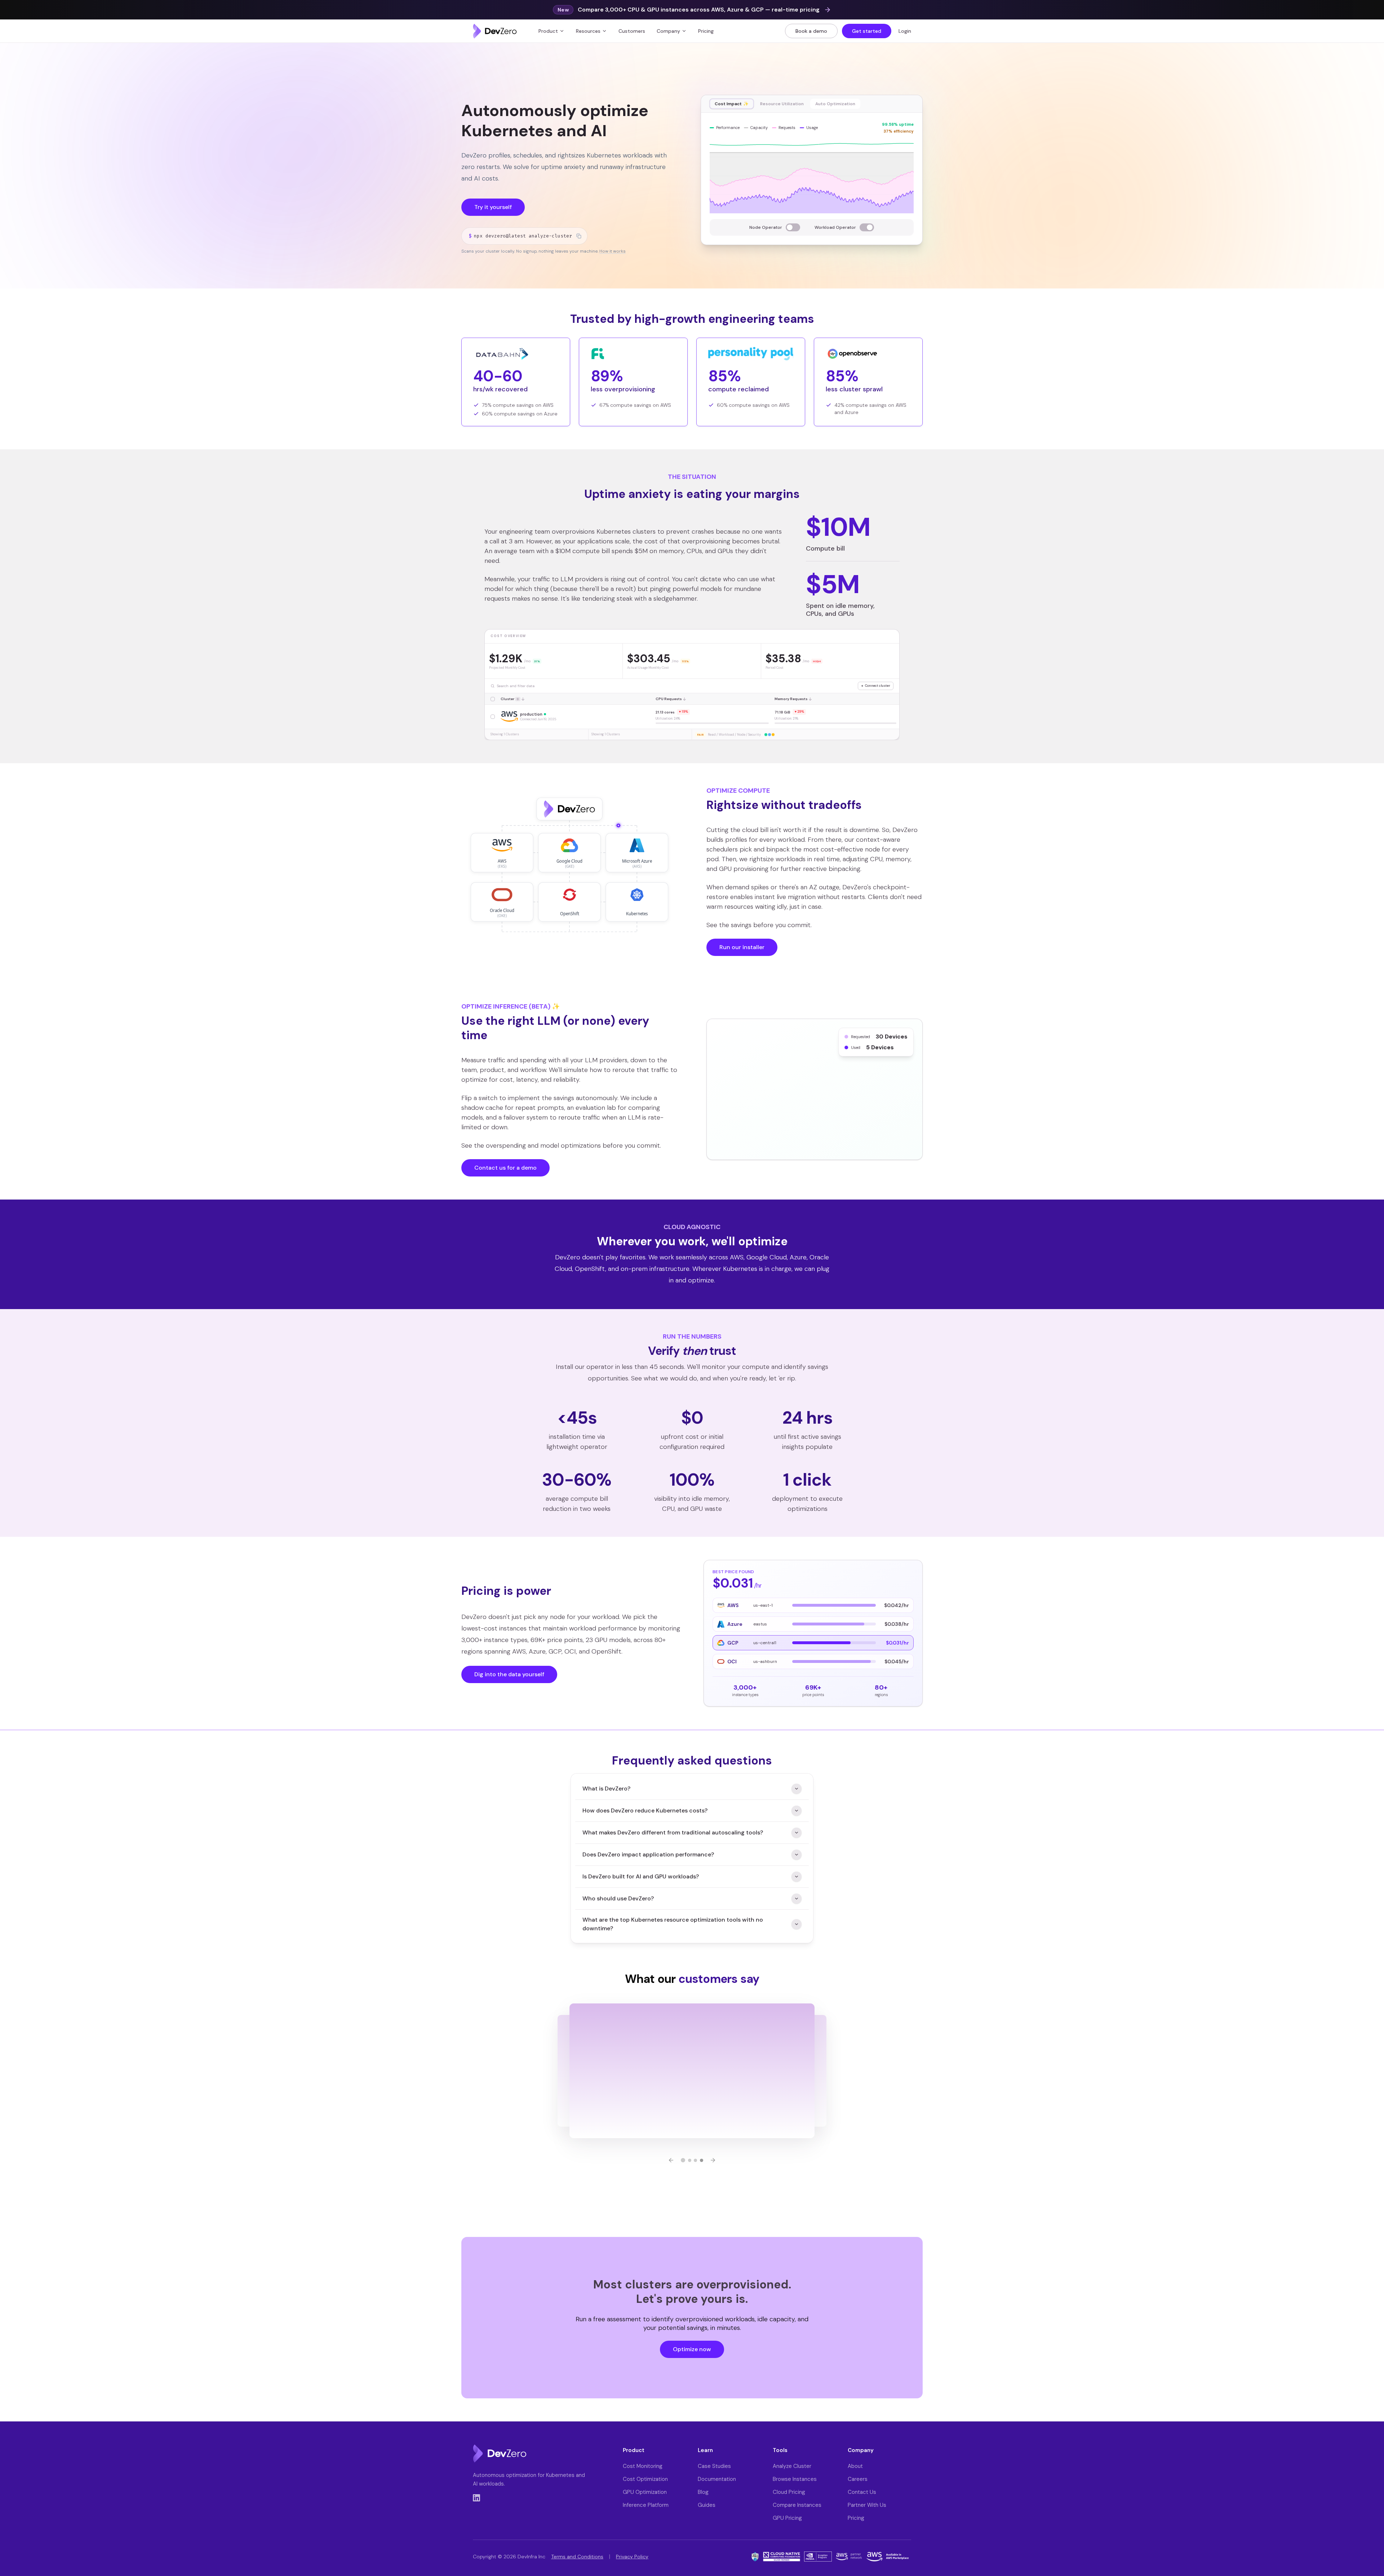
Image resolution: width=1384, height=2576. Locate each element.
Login (905, 31)
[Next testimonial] (713, 2160)
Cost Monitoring (643, 2466)
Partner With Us (867, 2505)
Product (548, 31)
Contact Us (862, 2492)
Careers (858, 2479)
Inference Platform (646, 2505)
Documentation (717, 2479)
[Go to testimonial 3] (695, 2160)
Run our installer (742, 947)
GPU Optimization (645, 2492)
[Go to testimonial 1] (683, 2160)
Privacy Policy (632, 2557)
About (855, 2466)
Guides (707, 2505)
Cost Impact (732, 104)
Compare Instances (797, 2505)
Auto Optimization (835, 104)
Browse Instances (795, 2479)
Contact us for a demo (505, 1168)
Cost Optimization (645, 2479)
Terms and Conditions (577, 2557)
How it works (613, 251)
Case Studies (714, 2466)
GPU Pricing (787, 2518)
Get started (867, 31)
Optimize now (692, 2349)
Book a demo (811, 31)
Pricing (706, 31)
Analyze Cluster (792, 2466)
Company (668, 31)
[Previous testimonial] (671, 2160)
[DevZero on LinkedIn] (476, 2498)
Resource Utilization (782, 104)
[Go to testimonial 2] (690, 2160)
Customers (632, 31)
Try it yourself (493, 207)
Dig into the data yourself (509, 1674)
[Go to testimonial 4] (702, 2160)
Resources (588, 31)
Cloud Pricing (789, 2492)
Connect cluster (876, 686)
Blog (703, 2492)
